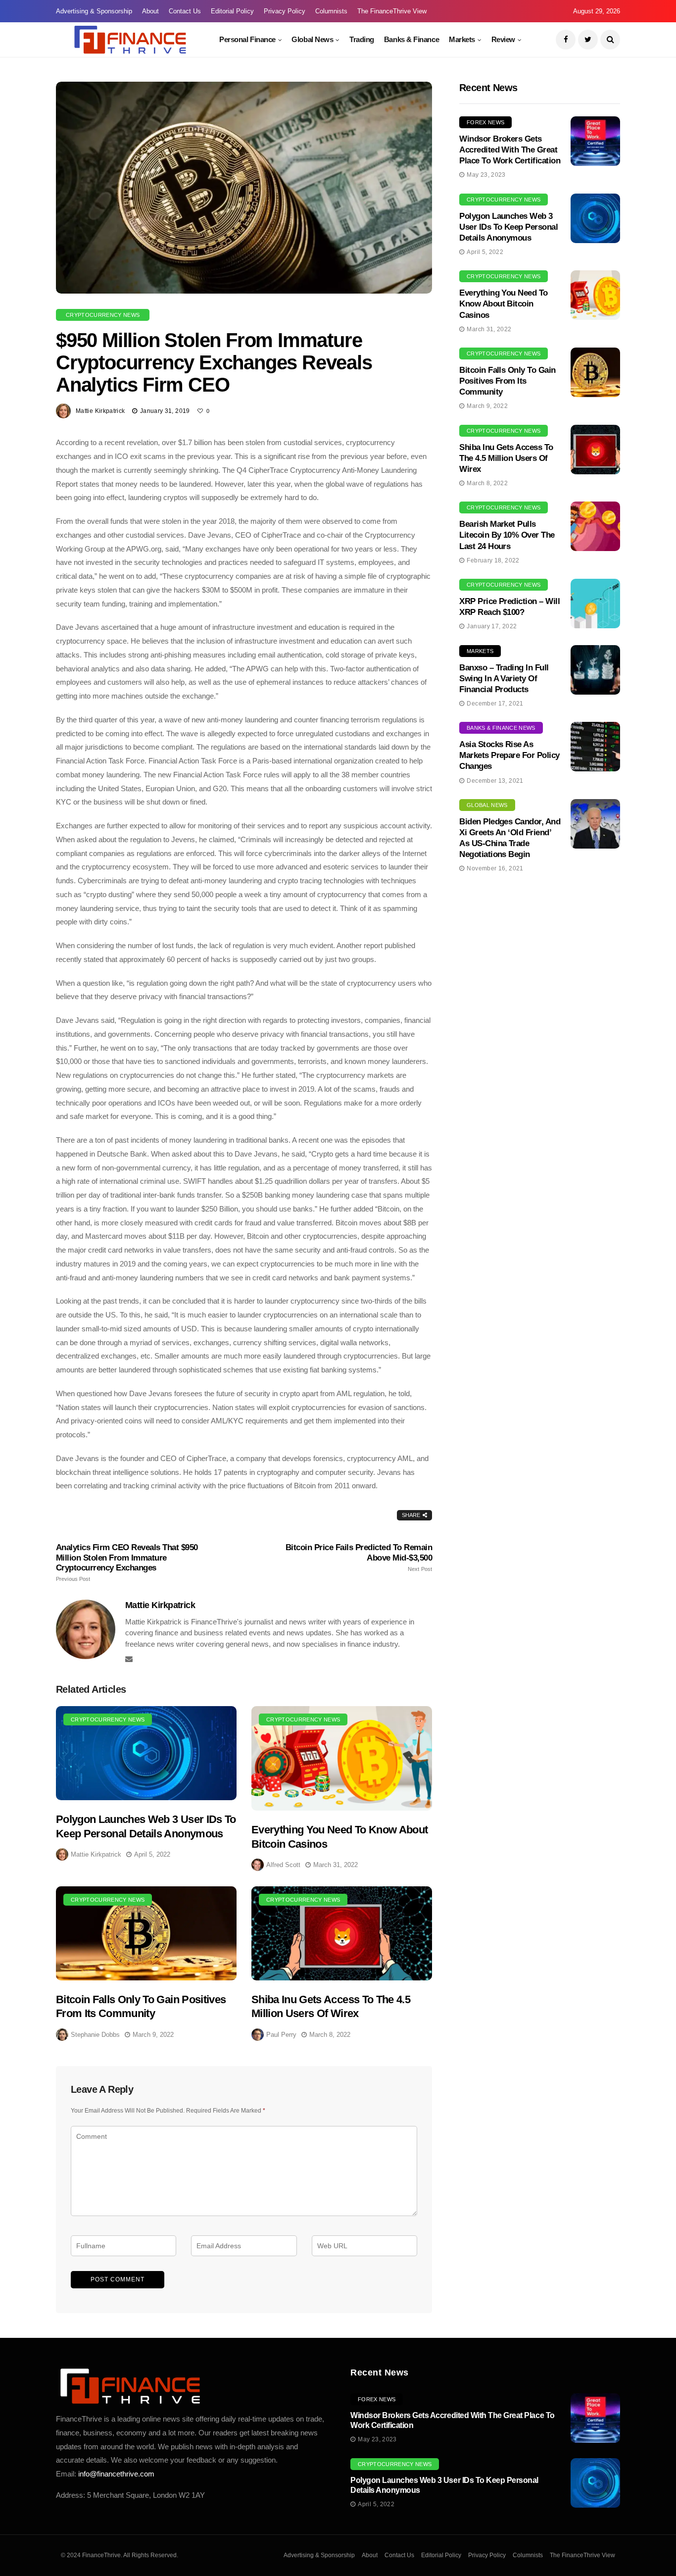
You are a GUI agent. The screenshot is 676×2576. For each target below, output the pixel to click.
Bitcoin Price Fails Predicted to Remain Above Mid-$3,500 (359, 1557)
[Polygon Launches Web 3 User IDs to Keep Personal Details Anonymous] (146, 1753)
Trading (362, 39)
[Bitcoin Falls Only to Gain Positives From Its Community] (146, 1933)
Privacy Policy (285, 11)
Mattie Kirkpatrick (100, 411)
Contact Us (185, 11)
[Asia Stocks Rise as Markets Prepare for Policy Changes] (595, 747)
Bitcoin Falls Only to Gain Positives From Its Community (507, 381)
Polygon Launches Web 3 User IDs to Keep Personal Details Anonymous (508, 227)
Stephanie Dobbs (95, 2035)
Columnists (331, 11)
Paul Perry (281, 2035)
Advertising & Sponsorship (94, 11)
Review (503, 39)
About (150, 11)
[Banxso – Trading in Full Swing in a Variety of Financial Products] (595, 670)
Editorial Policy (232, 11)
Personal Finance (247, 39)
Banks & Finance (411, 39)
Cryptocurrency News (103, 315)
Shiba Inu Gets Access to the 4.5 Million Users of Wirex (506, 458)
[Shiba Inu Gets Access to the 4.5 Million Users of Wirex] (342, 1933)
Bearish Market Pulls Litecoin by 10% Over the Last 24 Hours (507, 535)
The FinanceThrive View (392, 11)
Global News (312, 39)
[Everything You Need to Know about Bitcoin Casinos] (342, 1758)
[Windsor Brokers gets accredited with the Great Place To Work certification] (595, 141)
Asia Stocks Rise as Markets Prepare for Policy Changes (509, 755)
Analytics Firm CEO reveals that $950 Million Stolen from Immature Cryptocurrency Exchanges (127, 1562)
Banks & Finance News (501, 728)
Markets (462, 39)
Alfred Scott (283, 1865)
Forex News (485, 122)
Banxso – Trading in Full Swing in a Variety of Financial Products (504, 679)
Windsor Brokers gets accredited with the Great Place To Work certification (510, 150)
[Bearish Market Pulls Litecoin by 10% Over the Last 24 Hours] (595, 526)
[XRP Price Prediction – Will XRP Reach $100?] (595, 604)
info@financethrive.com (116, 2474)
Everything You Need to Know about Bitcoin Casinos (504, 304)
